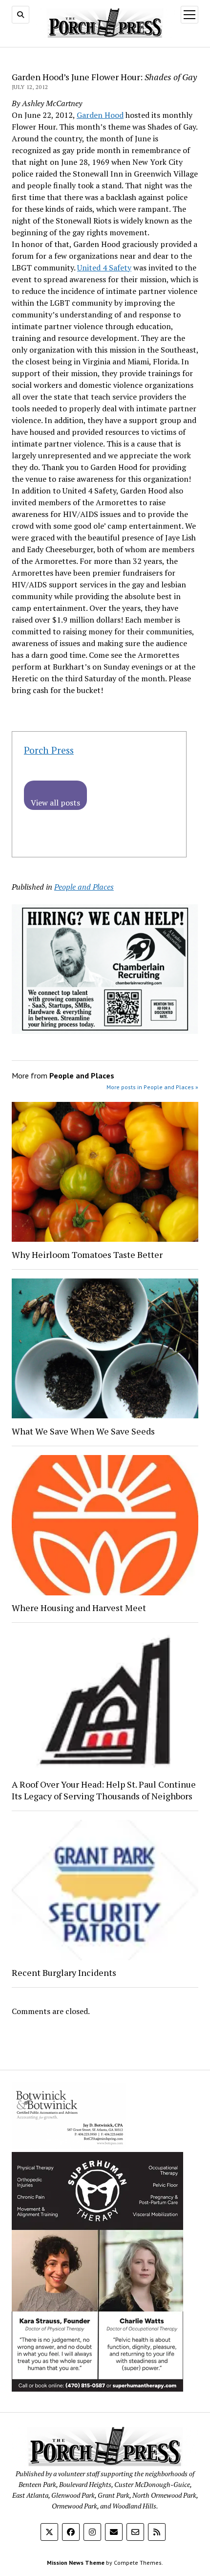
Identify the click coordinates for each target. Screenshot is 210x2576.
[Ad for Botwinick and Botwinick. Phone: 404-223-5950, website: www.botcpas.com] (69, 2146)
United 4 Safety (104, 268)
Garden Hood (100, 115)
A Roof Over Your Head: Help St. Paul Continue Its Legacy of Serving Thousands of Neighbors (104, 1790)
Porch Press (49, 750)
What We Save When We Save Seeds (83, 1431)
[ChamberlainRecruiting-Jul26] (105, 1031)
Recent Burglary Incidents (64, 1972)
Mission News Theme (76, 2563)
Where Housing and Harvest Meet (79, 1608)
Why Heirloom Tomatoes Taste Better (87, 1254)
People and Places (84, 887)
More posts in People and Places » (152, 1087)
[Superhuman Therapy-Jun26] (97, 2389)
